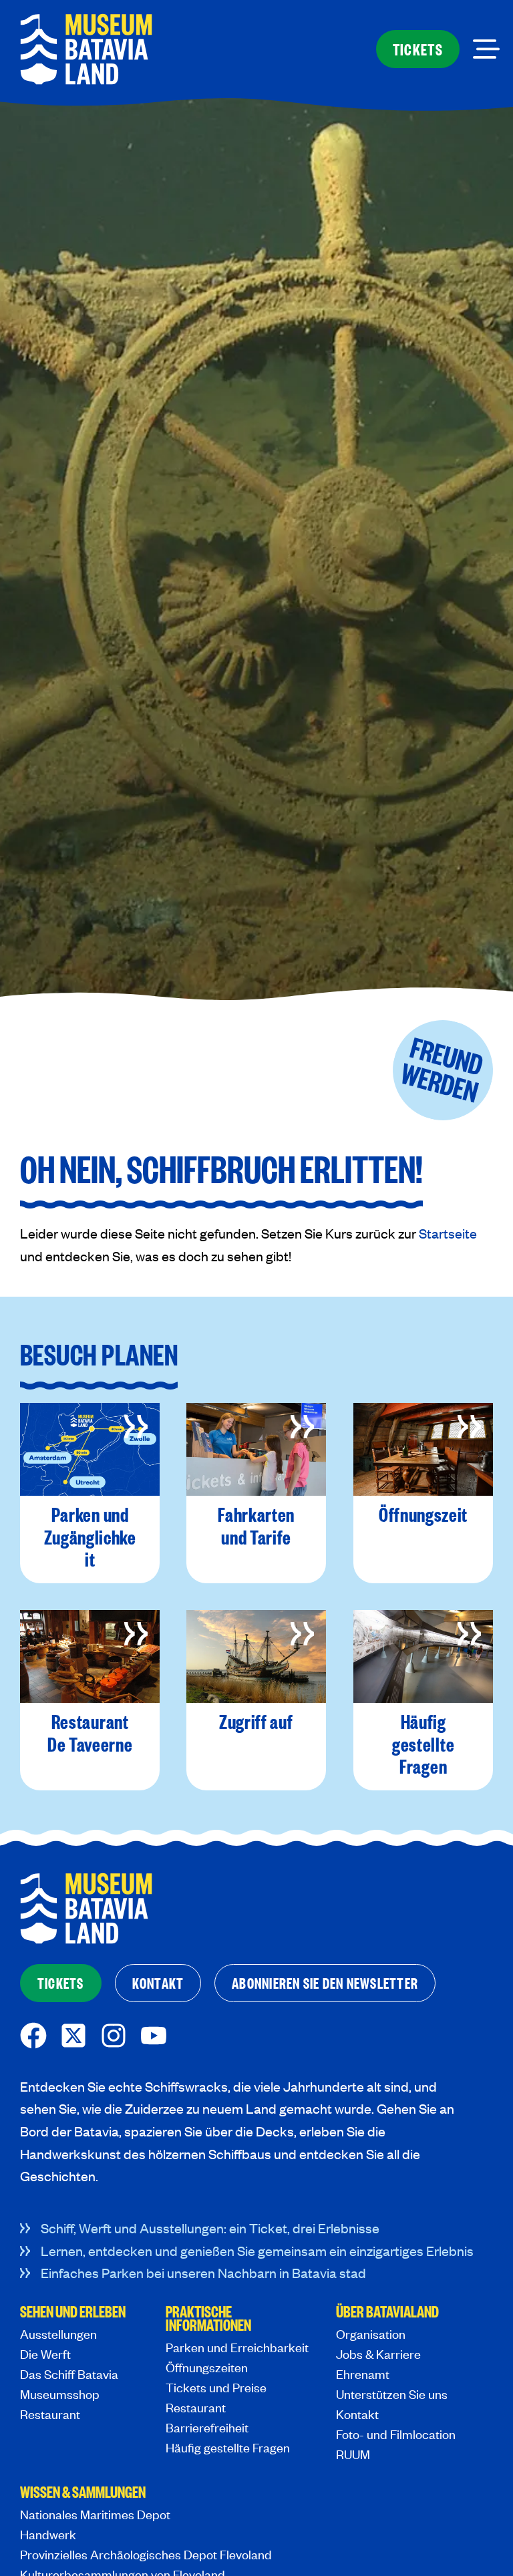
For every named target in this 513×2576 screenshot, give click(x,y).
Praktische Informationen (208, 2319)
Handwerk (48, 2534)
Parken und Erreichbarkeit (237, 2347)
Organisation (371, 2334)
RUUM (353, 2454)
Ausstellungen (58, 2334)
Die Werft (45, 2354)
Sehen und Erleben (73, 2313)
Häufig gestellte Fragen (228, 2447)
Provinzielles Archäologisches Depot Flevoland (146, 2554)
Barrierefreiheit (207, 2427)
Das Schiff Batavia (69, 2374)
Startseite (448, 1233)
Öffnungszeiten (207, 2367)
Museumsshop (60, 2394)
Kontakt (357, 2414)
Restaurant (50, 2414)
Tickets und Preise (216, 2387)
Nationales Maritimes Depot (95, 2514)
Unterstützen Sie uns (392, 2394)
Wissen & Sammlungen (83, 2493)
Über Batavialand (387, 2313)
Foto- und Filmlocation (396, 2434)
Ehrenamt (363, 2374)
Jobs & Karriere (378, 2354)
